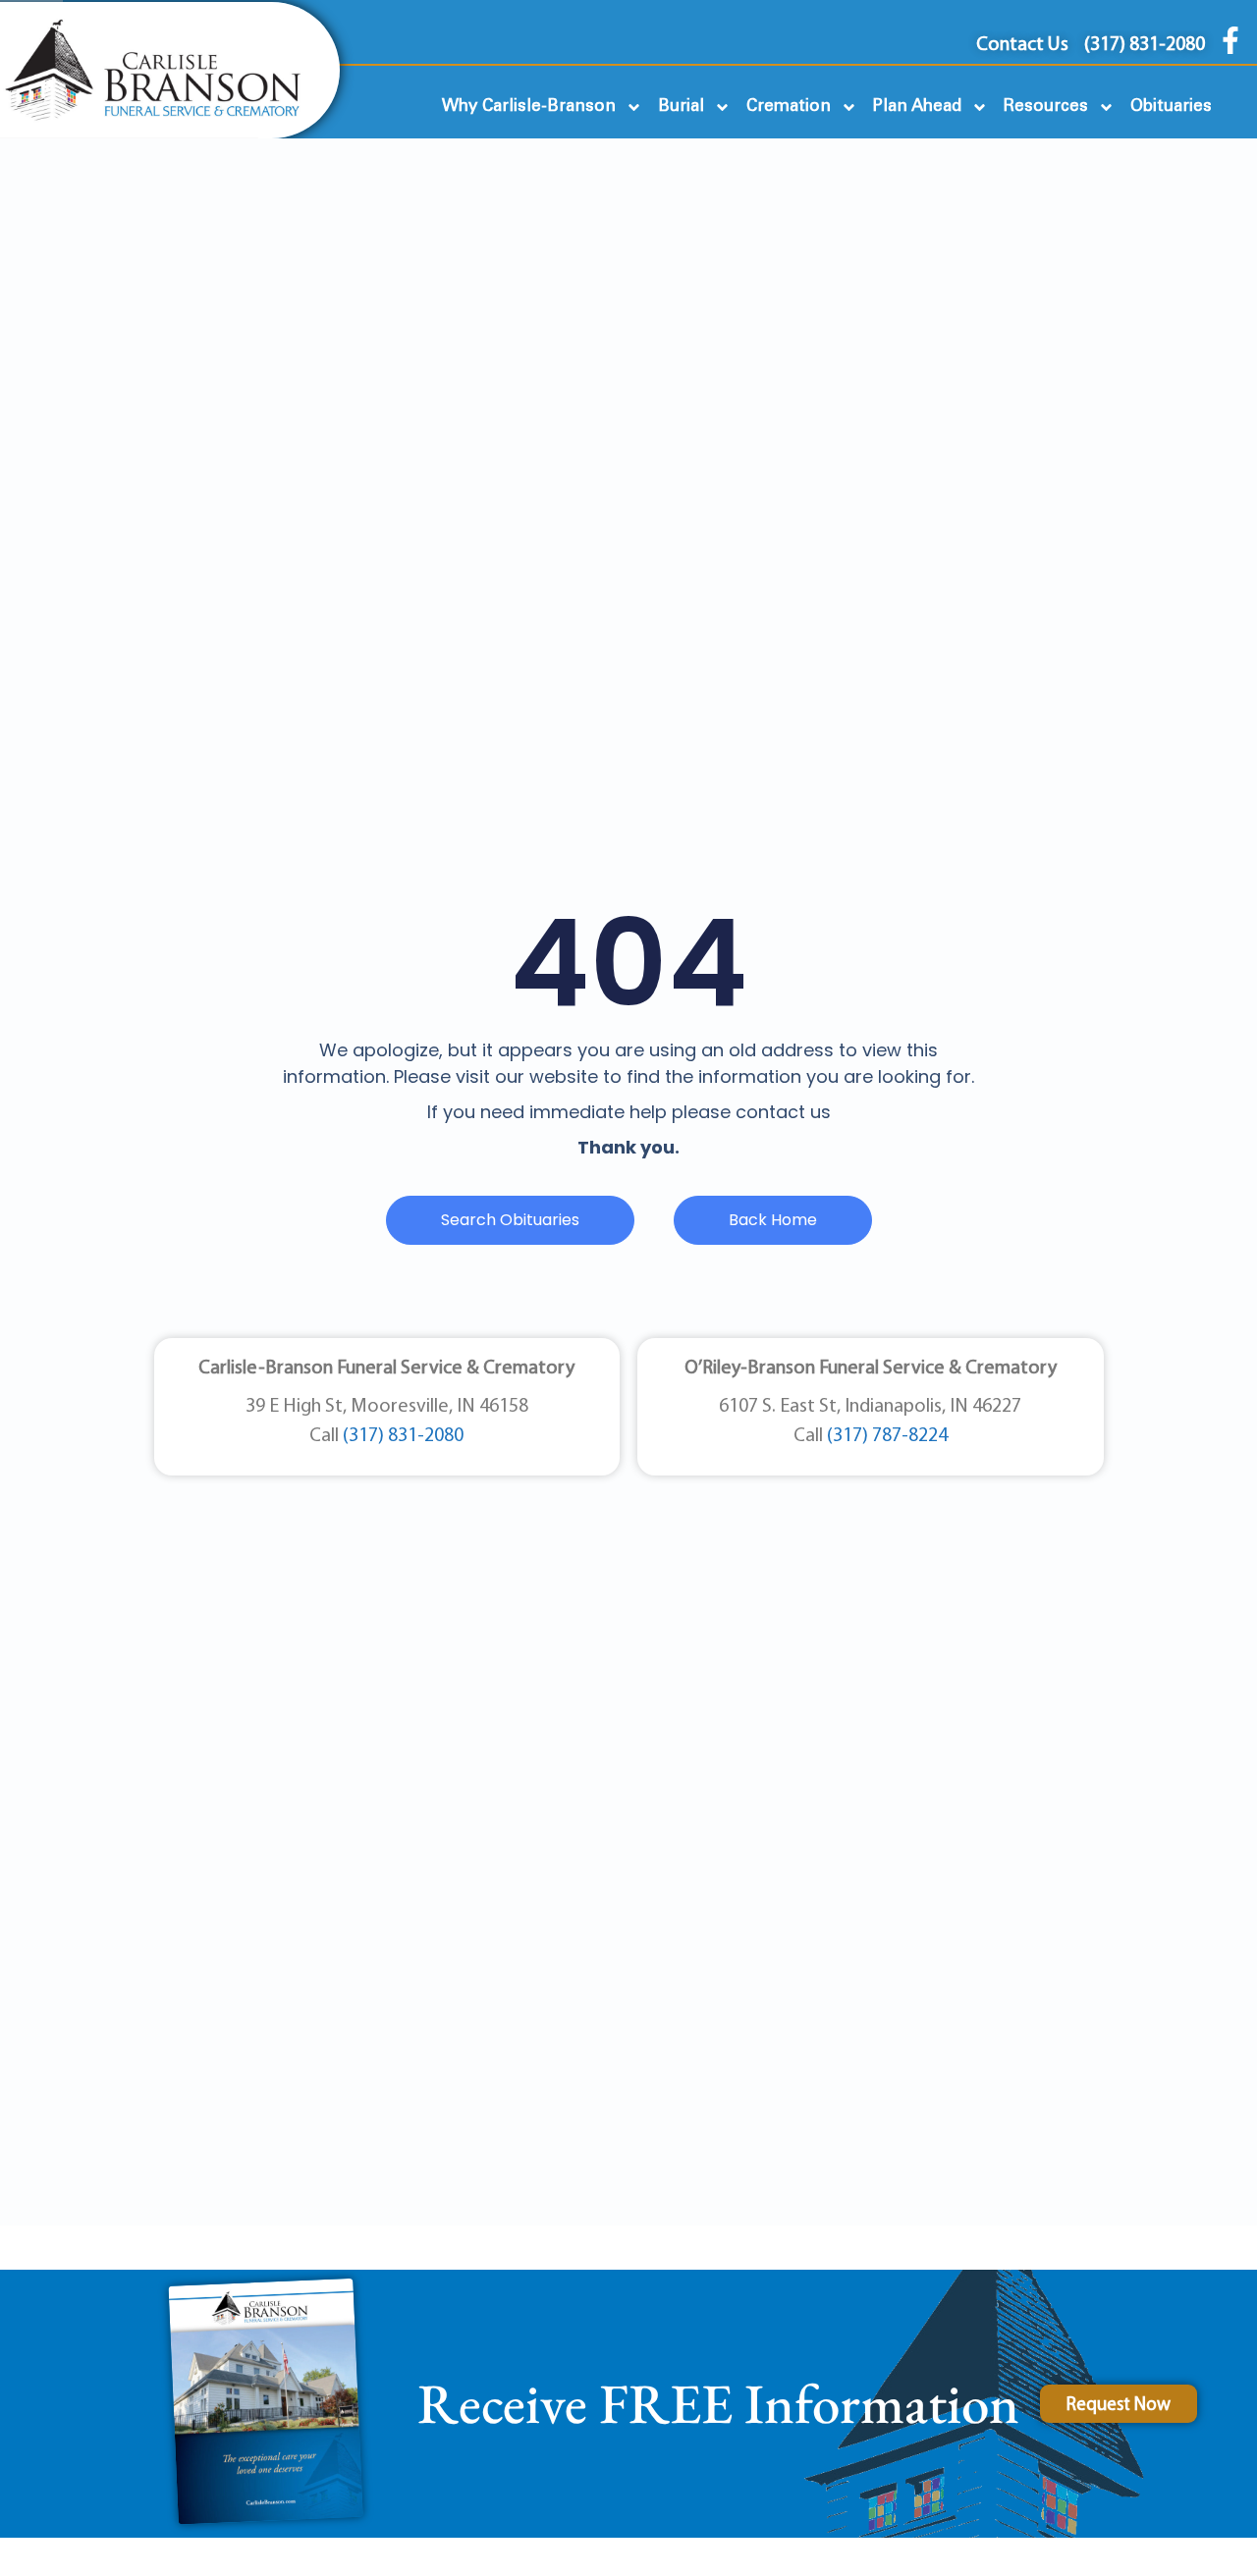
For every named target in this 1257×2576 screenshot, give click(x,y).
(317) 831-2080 (403, 1436)
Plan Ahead (917, 107)
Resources (1046, 107)
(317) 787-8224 (887, 1436)
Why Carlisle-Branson (529, 107)
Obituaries (1171, 107)
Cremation (789, 107)
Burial (681, 107)
